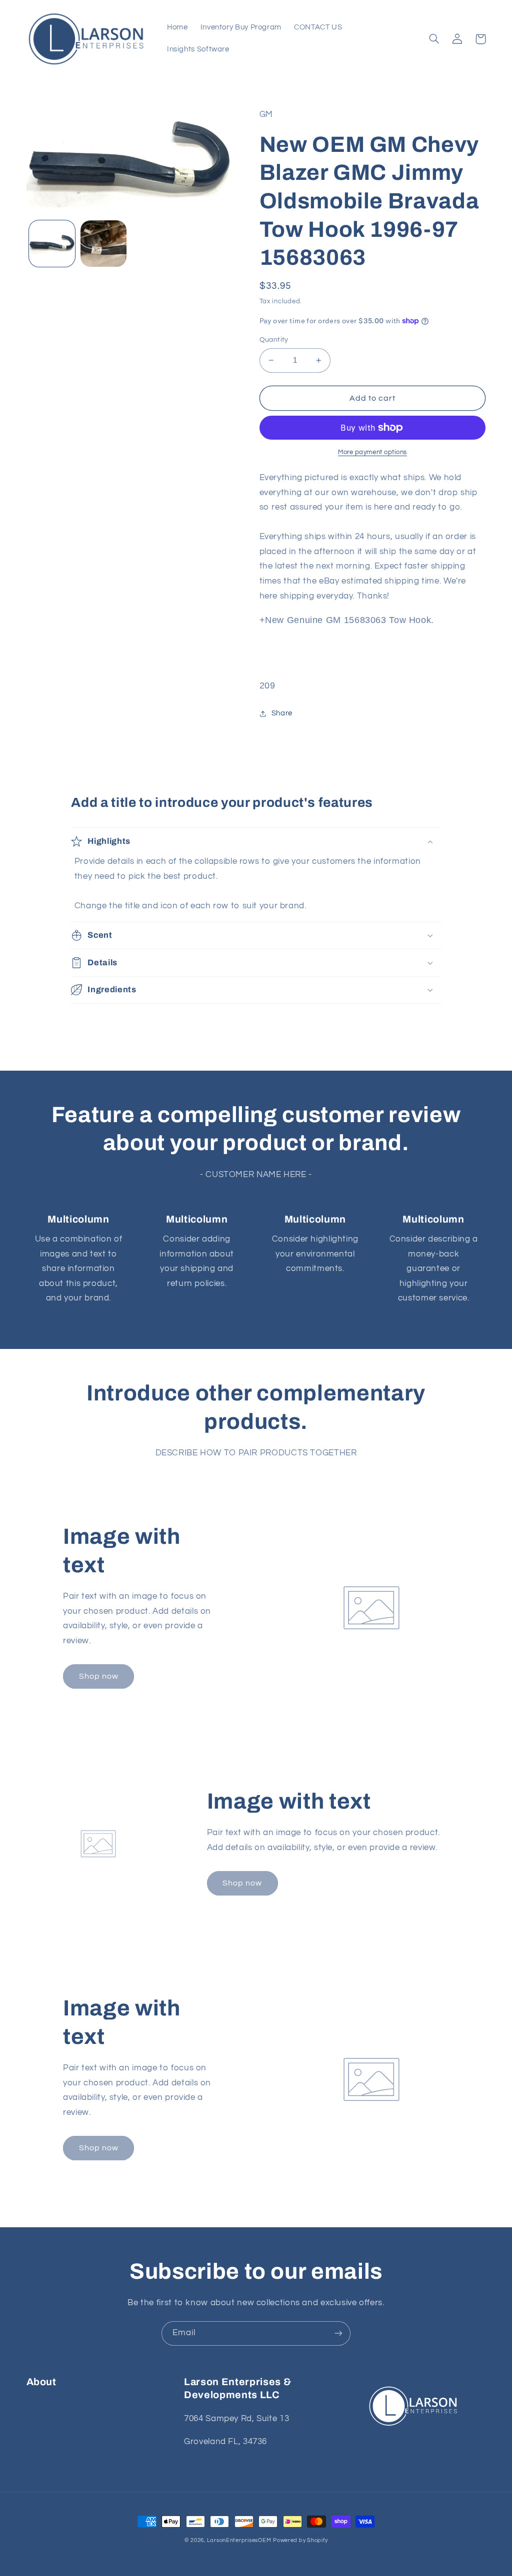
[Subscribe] (338, 2333)
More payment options (372, 452)
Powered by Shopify (300, 2540)
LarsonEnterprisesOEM (239, 2540)
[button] (434, 39)
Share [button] (282, 713)
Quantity (274, 340)
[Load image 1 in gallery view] (52, 243)
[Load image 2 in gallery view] (103, 243)
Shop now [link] (99, 1676)
